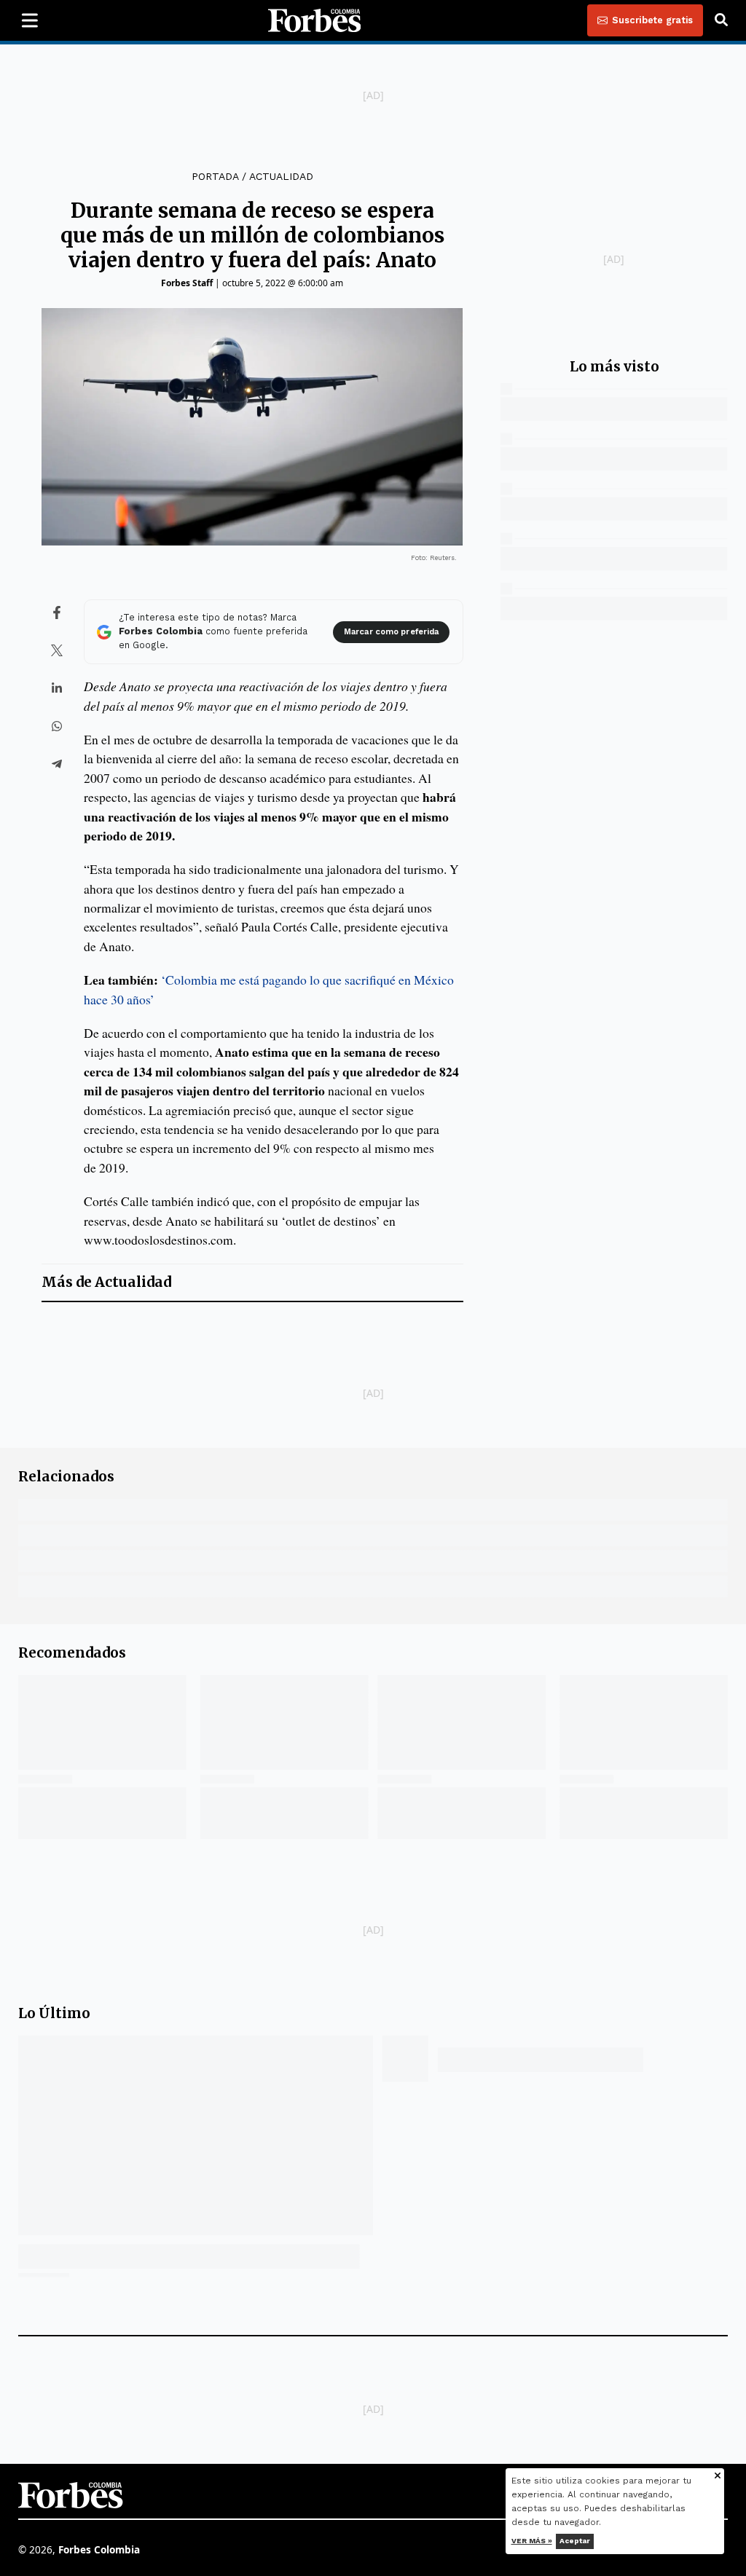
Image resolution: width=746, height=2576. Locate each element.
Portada (215, 176)
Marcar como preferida (391, 632)
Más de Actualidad (106, 1282)
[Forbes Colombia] (315, 20)
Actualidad (281, 176)
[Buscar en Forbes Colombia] (721, 20)
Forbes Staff (187, 283)
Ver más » (532, 2541)
